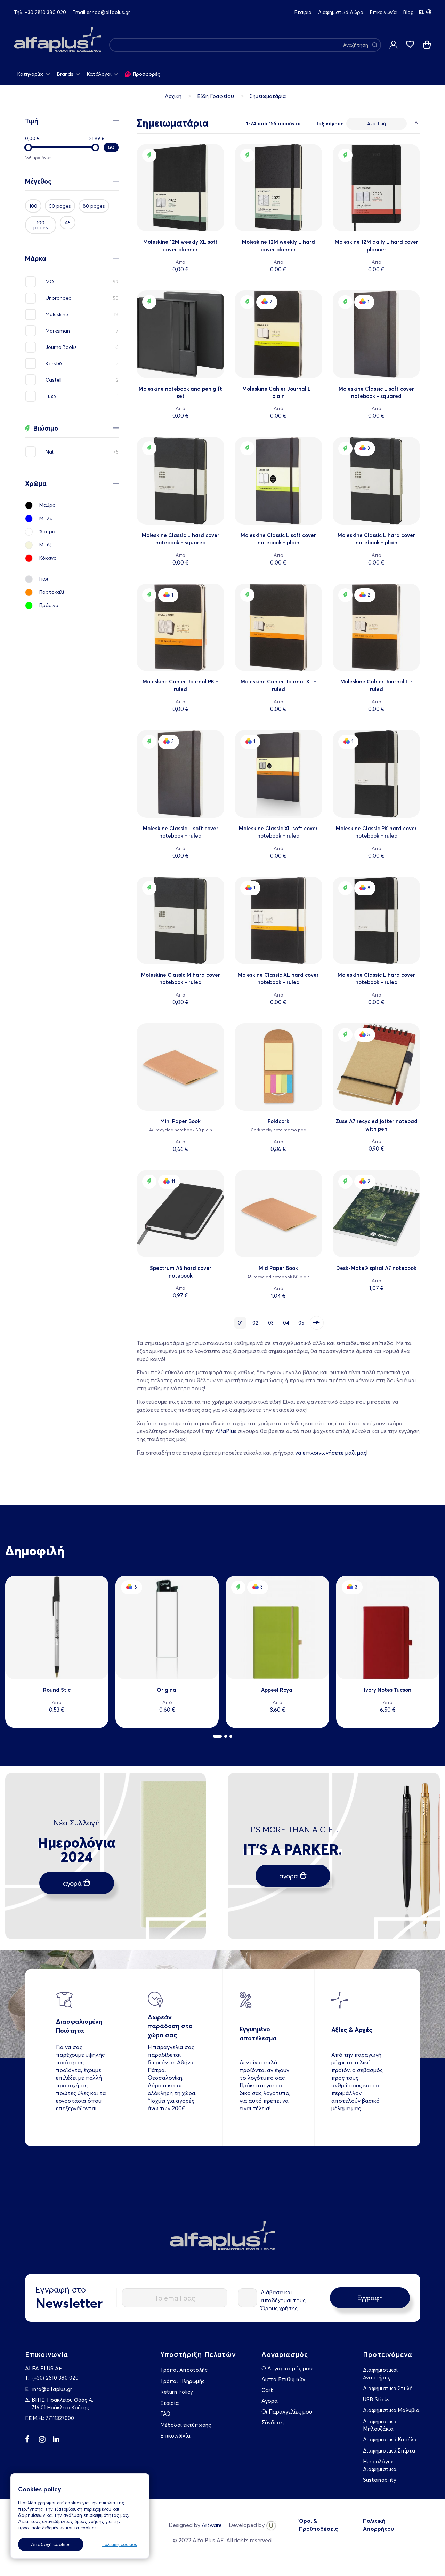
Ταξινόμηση (330, 123)
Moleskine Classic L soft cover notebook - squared (376, 392)
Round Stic (57, 1690)
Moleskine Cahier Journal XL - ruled (278, 685)
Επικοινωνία (383, 12)
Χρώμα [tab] (36, 484)
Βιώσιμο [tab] (46, 428)
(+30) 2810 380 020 (55, 2378)
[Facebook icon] (32, 2441)
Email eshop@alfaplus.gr (101, 12)
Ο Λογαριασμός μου (287, 2368)
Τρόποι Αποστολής (184, 2370)
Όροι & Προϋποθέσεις (318, 2525)
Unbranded (62, 298)
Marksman (61, 331)
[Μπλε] (72, 520)
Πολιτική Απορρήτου (378, 2525)
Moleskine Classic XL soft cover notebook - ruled (278, 832)
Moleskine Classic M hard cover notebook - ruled (181, 978)
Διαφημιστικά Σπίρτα (389, 2451)
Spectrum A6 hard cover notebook (181, 1272)
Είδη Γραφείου (216, 96)
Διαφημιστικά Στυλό (388, 2388)
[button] (217, 1736)
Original (167, 1690)
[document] (77, 2519)
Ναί (53, 452)
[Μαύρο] (72, 507)
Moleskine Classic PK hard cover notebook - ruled (376, 832)
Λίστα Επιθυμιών (283, 2379)
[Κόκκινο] (72, 560)
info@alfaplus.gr (52, 2389)
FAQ (165, 2414)
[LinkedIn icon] (60, 2441)
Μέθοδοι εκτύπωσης (186, 2425)
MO (53, 282)
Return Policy (177, 2392)
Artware (212, 2525)
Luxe (54, 396)
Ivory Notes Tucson (388, 1690)
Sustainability (380, 2480)
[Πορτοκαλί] (72, 594)
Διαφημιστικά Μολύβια (391, 2410)
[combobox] (245, 45)
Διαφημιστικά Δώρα (341, 12)
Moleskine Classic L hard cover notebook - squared (181, 539)
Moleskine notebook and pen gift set (180, 392)
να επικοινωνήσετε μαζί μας (331, 1453)
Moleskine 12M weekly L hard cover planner (278, 246)
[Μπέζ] (72, 547)
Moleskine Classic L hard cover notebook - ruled (376, 978)
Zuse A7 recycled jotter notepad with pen (377, 1125)
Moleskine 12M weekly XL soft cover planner (180, 246)
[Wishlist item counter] (410, 45)
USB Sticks (376, 2399)
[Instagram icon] (46, 2441)
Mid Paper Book (278, 1268)
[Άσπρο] (72, 534)
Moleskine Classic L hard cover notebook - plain (376, 539)
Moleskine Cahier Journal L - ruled (377, 685)
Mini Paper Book (180, 1121)
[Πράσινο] (72, 607)
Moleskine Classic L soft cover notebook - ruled (181, 832)
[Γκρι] (72, 581)
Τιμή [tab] (32, 121)
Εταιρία (303, 12)
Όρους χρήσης (279, 2308)
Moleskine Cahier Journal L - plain (278, 392)
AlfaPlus (226, 1431)
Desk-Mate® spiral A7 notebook (376, 1268)
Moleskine (60, 314)
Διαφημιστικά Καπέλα (390, 2439)
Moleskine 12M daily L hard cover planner (377, 246)
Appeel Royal (277, 1690)
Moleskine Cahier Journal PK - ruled (180, 685)
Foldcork (278, 1121)
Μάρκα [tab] (36, 259)
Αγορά (270, 2401)
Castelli (58, 380)
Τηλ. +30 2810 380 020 (40, 12)
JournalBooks (65, 347)
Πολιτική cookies (119, 2544)
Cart (267, 2390)
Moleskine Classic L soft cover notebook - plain (278, 539)
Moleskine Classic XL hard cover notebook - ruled (278, 978)
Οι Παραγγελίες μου (287, 2411)
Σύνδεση (273, 2422)
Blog (408, 12)
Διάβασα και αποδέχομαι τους (283, 2300)
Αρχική (173, 96)
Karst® (57, 363)
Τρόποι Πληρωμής (183, 2381)
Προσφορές (146, 74)
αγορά (72, 1883)
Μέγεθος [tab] (38, 182)
